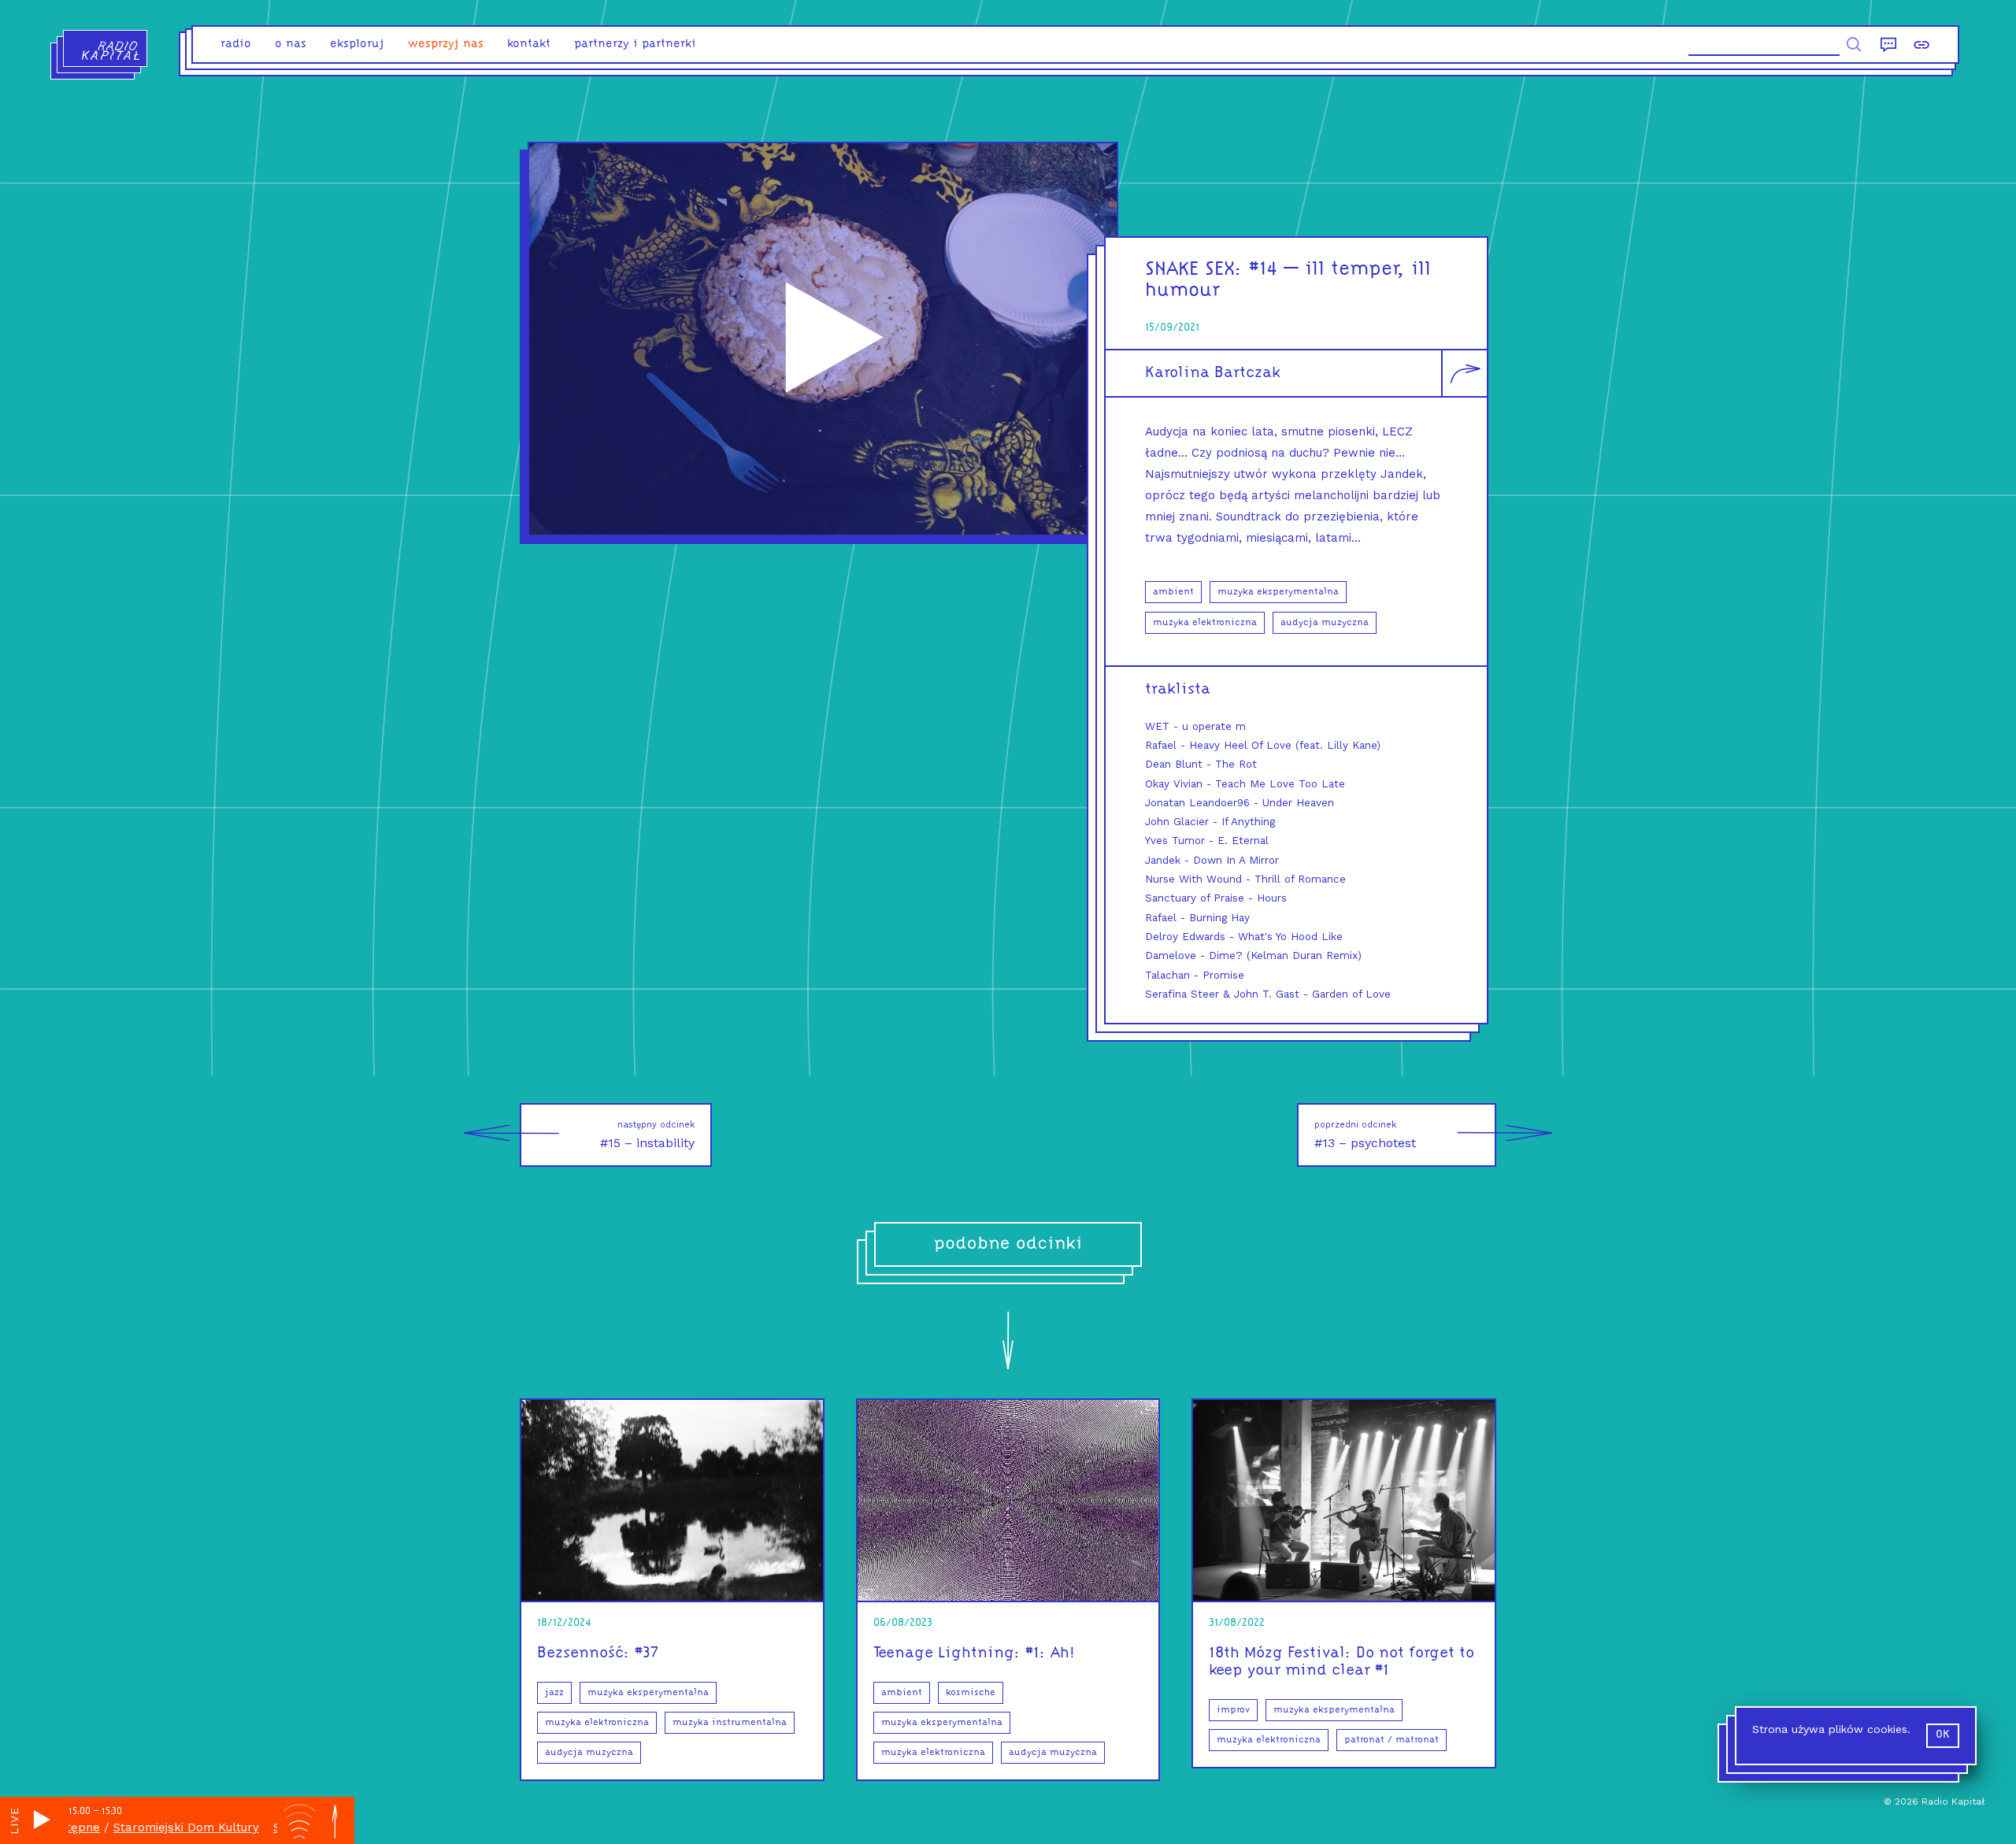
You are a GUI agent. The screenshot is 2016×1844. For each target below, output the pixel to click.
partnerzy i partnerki (635, 44)
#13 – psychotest (1365, 1135)
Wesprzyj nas (446, 44)
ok (1943, 1735)
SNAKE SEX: (1194, 270)
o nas (291, 44)
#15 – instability (647, 1135)
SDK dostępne (265, 1827)
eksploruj (357, 44)
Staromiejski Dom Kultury (137, 1827)
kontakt (529, 44)
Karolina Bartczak (1213, 373)
